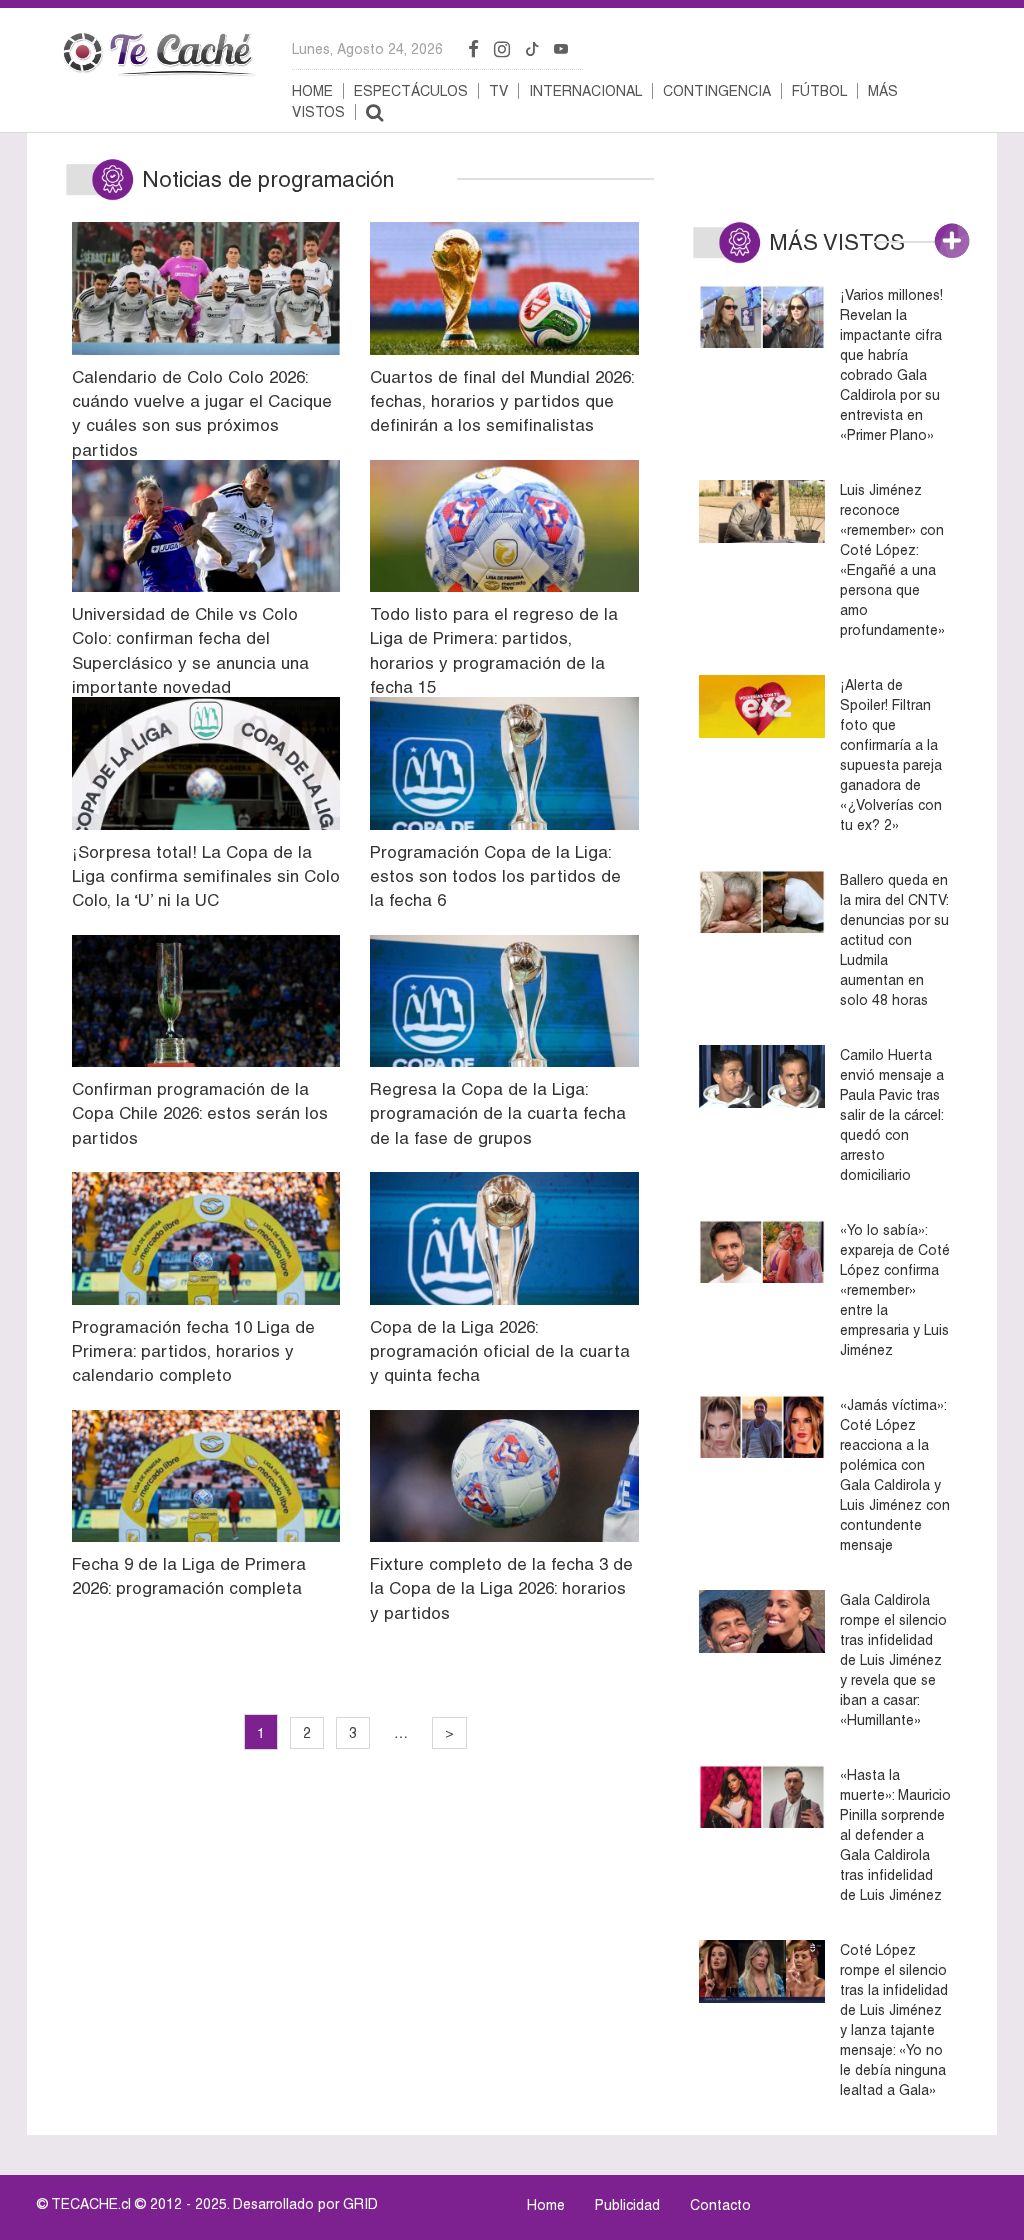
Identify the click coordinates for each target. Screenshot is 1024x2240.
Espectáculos (411, 91)
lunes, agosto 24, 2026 (367, 49)
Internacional (585, 91)
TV (498, 91)
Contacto (720, 2205)
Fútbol (819, 91)
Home (312, 91)
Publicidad (627, 2205)
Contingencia (717, 91)
